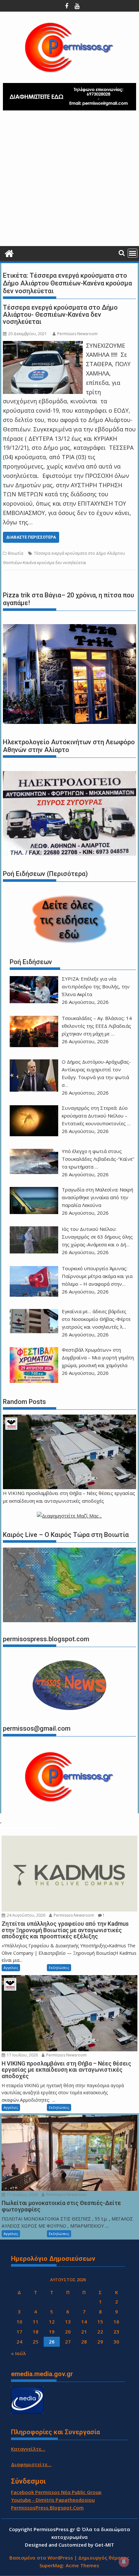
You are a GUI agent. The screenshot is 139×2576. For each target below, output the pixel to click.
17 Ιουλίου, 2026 (22, 2055)
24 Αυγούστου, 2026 (26, 1915)
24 (19, 2342)
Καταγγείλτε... (28, 2449)
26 (52, 2342)
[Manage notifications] (124, 2562)
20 (68, 2332)
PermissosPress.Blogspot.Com (47, 2508)
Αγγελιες (11, 1968)
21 (84, 2332)
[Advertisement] (69, 181)
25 (36, 2342)
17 (19, 2332)
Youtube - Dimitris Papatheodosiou (53, 2500)
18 (36, 2332)
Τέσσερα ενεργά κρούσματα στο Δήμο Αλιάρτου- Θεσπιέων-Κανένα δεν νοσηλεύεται (60, 314)
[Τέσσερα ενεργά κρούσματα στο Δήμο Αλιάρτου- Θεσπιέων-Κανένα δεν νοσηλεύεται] (43, 345)
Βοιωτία (16, 553)
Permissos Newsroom (77, 334)
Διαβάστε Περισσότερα (31, 537)
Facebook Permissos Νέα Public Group (56, 2492)
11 (36, 2322)
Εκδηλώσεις (59, 1968)
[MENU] (133, 253)
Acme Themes (82, 2565)
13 (68, 2322)
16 (116, 2322)
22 (100, 2332)
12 (52, 2322)
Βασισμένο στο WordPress (41, 2558)
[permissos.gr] (9, 253)
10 (19, 2322)
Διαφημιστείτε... (31, 2464)
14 (84, 2322)
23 (116, 2332)
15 (100, 2322)
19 (52, 2332)
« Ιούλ (18, 2353)
